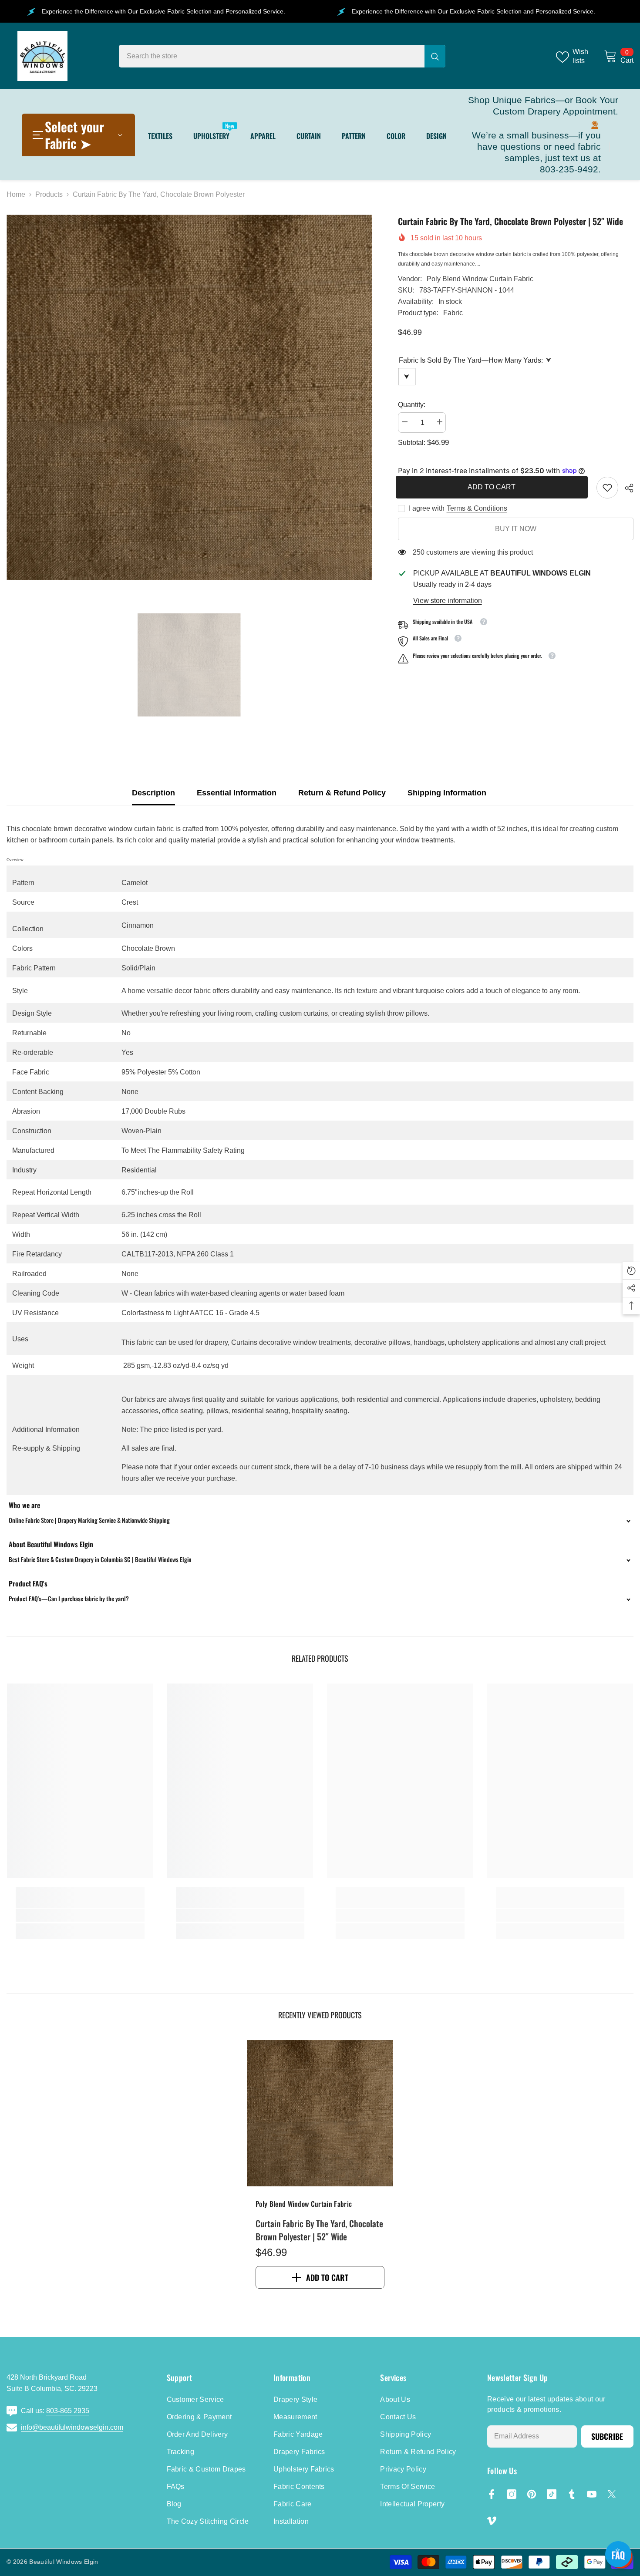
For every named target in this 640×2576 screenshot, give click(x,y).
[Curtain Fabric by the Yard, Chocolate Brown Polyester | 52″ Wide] (320, 2113)
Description (153, 793)
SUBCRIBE (607, 2436)
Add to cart (494, 487)
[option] (189, 397)
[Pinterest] (532, 2494)
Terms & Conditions (477, 508)
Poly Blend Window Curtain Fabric (480, 279)
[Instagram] (512, 2494)
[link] (607, 488)
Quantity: (412, 405)
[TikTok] (552, 2494)
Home (16, 194)
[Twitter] (612, 2494)
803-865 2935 (68, 2411)
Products (49, 194)
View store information (448, 601)
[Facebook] (492, 2494)
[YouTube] (592, 2494)
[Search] (282, 56)
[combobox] (272, 56)
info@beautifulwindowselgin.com (72, 2427)
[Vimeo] (492, 2521)
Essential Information (237, 793)
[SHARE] (626, 488)
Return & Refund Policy (342, 793)
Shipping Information (447, 793)
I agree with (427, 508)
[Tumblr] (572, 2494)
